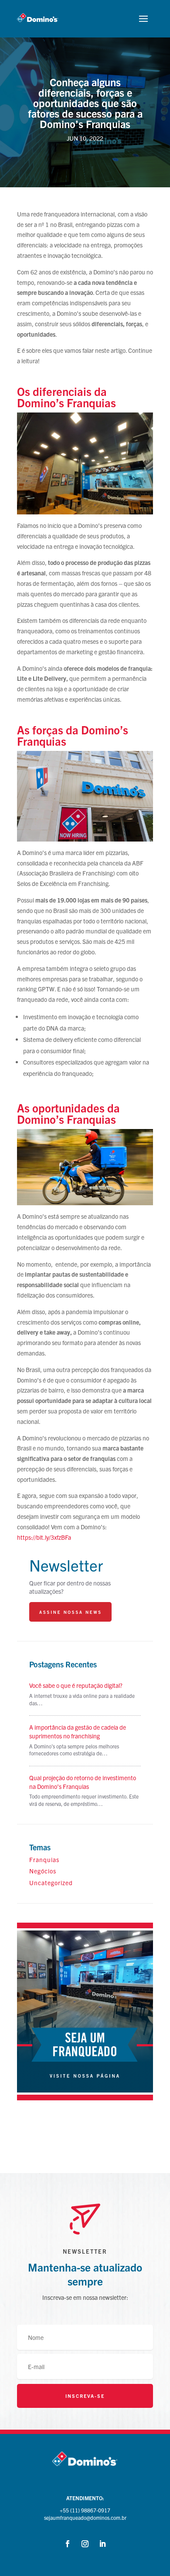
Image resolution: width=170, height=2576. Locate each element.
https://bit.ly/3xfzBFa (44, 1537)
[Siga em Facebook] (68, 2544)
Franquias (44, 1859)
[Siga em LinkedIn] (102, 2544)
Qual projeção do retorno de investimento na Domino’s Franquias (83, 1782)
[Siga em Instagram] (85, 2544)
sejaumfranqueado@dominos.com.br (85, 2517)
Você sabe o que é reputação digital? (76, 1685)
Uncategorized (51, 1883)
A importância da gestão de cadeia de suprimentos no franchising (78, 1731)
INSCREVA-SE (85, 2396)
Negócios (43, 1871)
